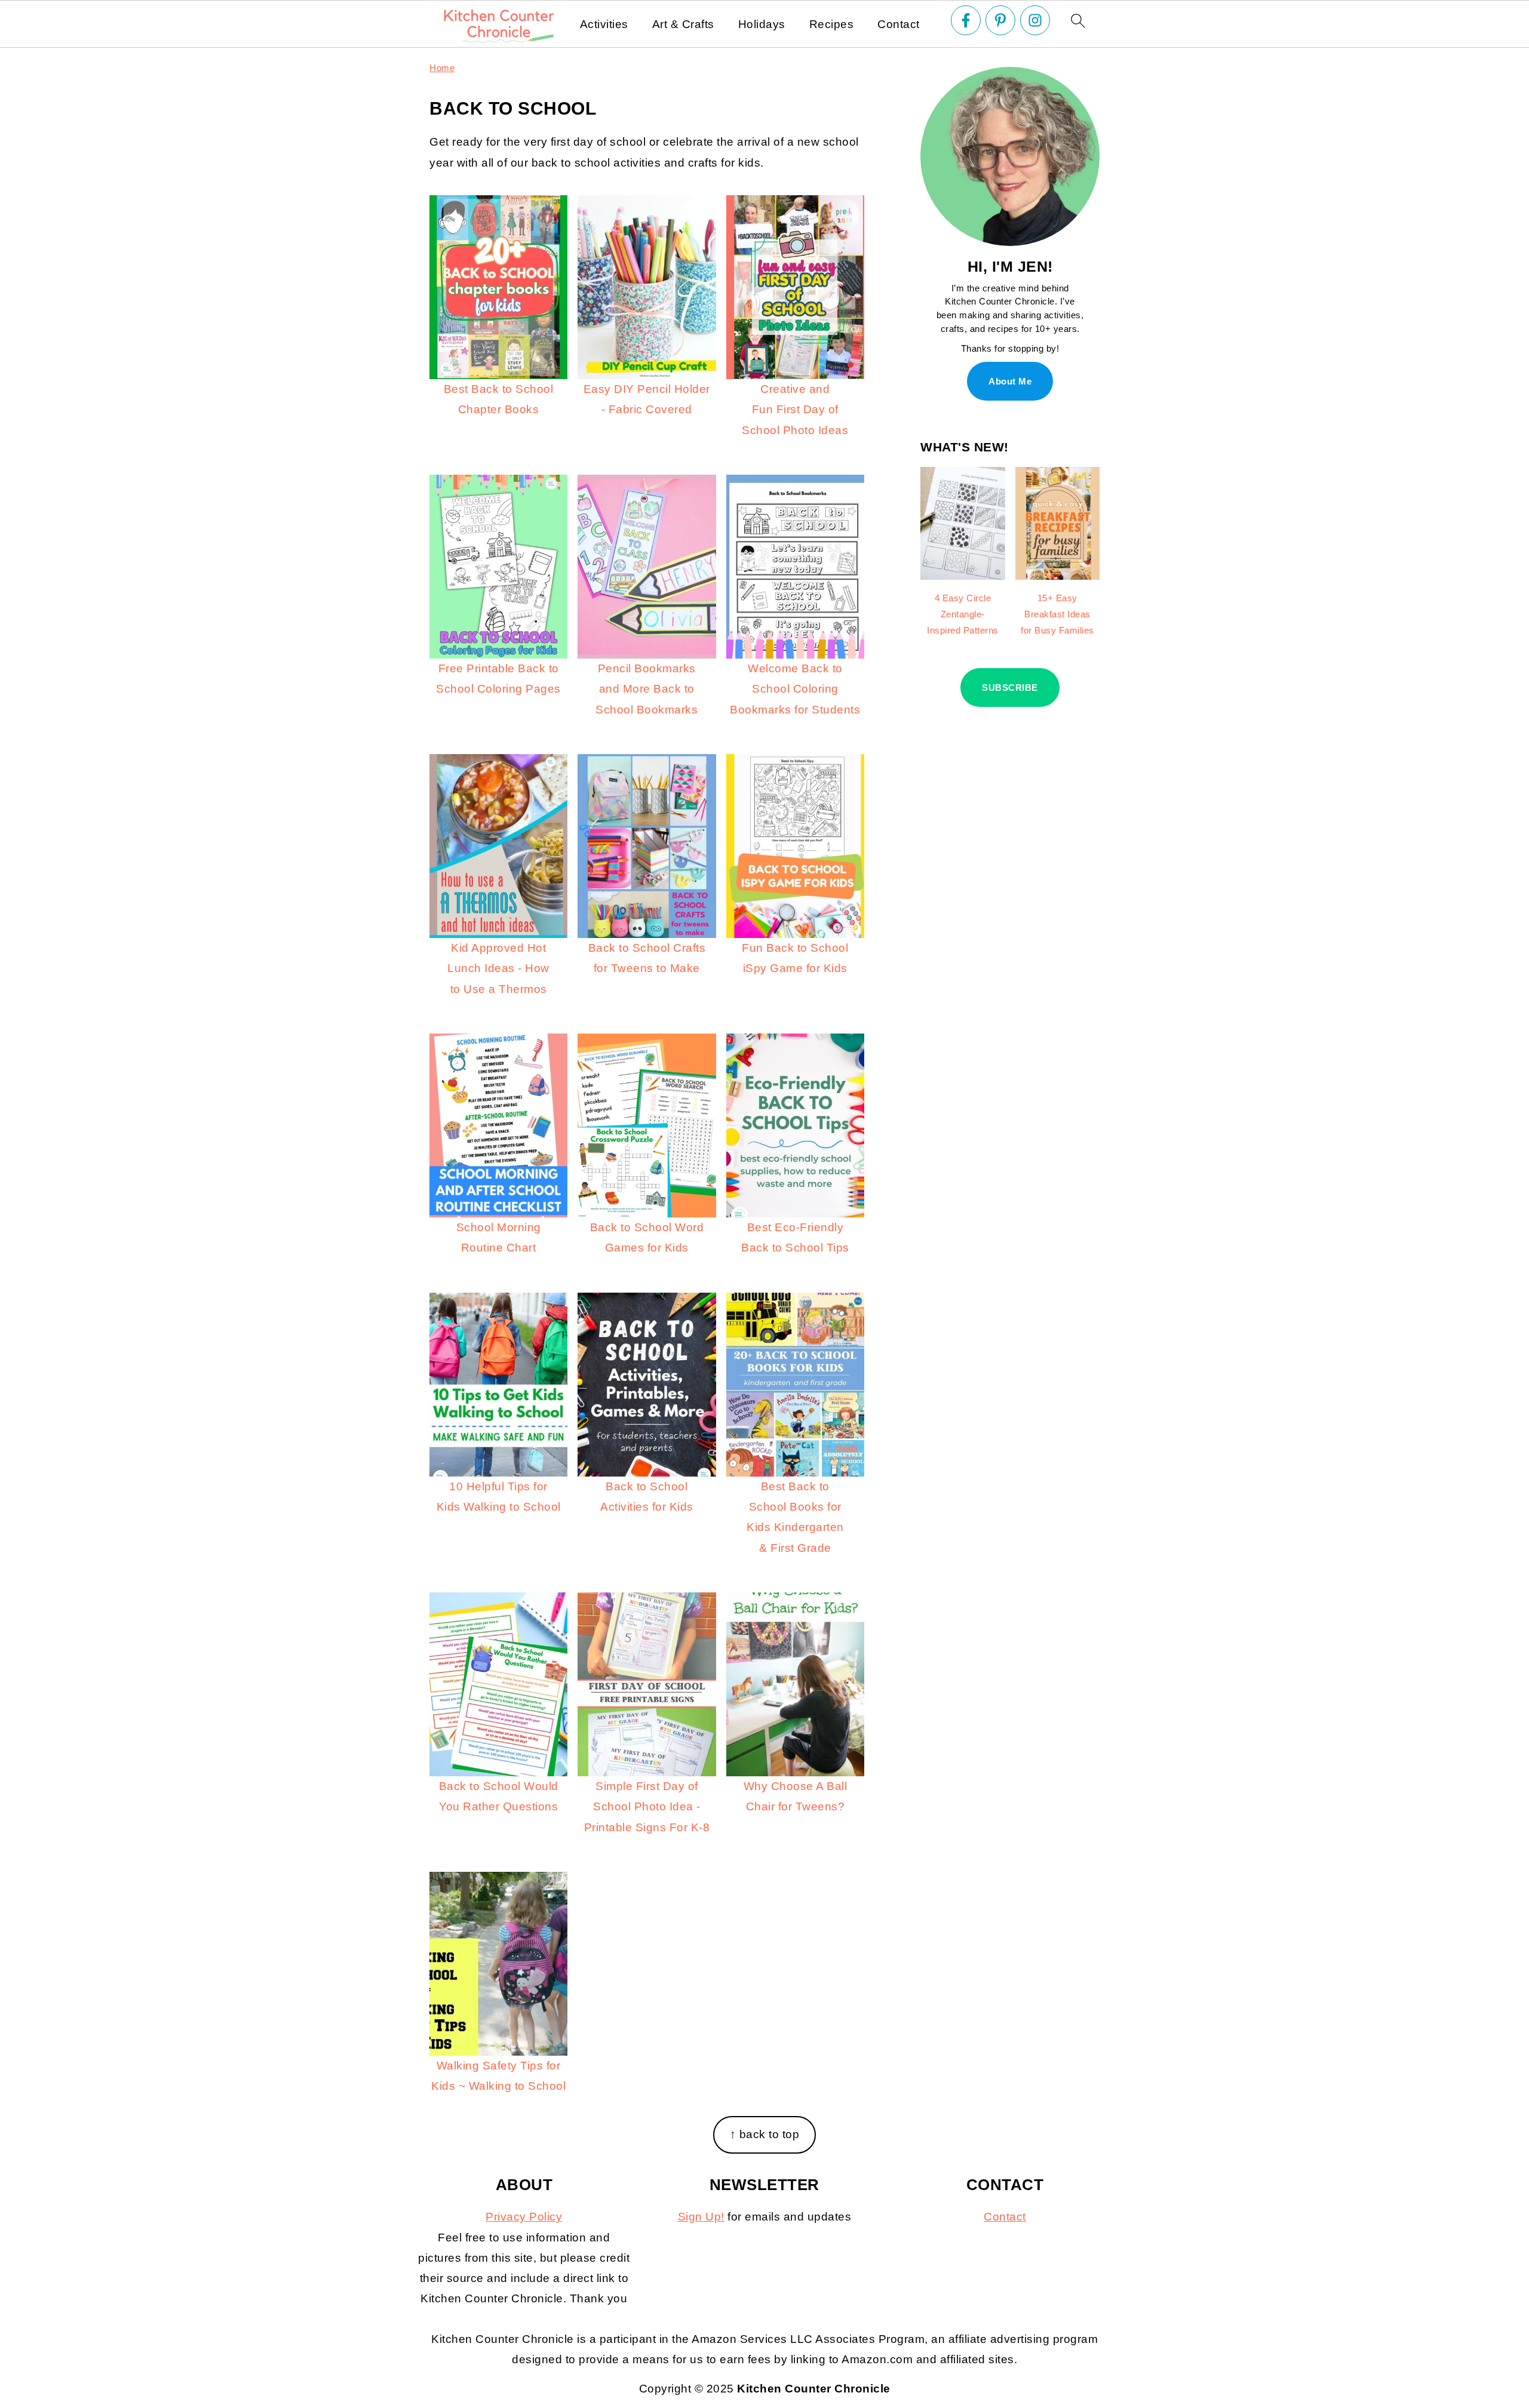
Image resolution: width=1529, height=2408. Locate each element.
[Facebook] (966, 20)
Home (442, 68)
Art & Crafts (683, 24)
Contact (899, 24)
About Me (1010, 381)
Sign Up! (701, 2217)
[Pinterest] (1000, 20)
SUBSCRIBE (1010, 688)
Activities (604, 24)
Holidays (762, 24)
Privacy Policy (524, 2217)
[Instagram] (1035, 20)
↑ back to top (765, 2134)
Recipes (832, 24)
